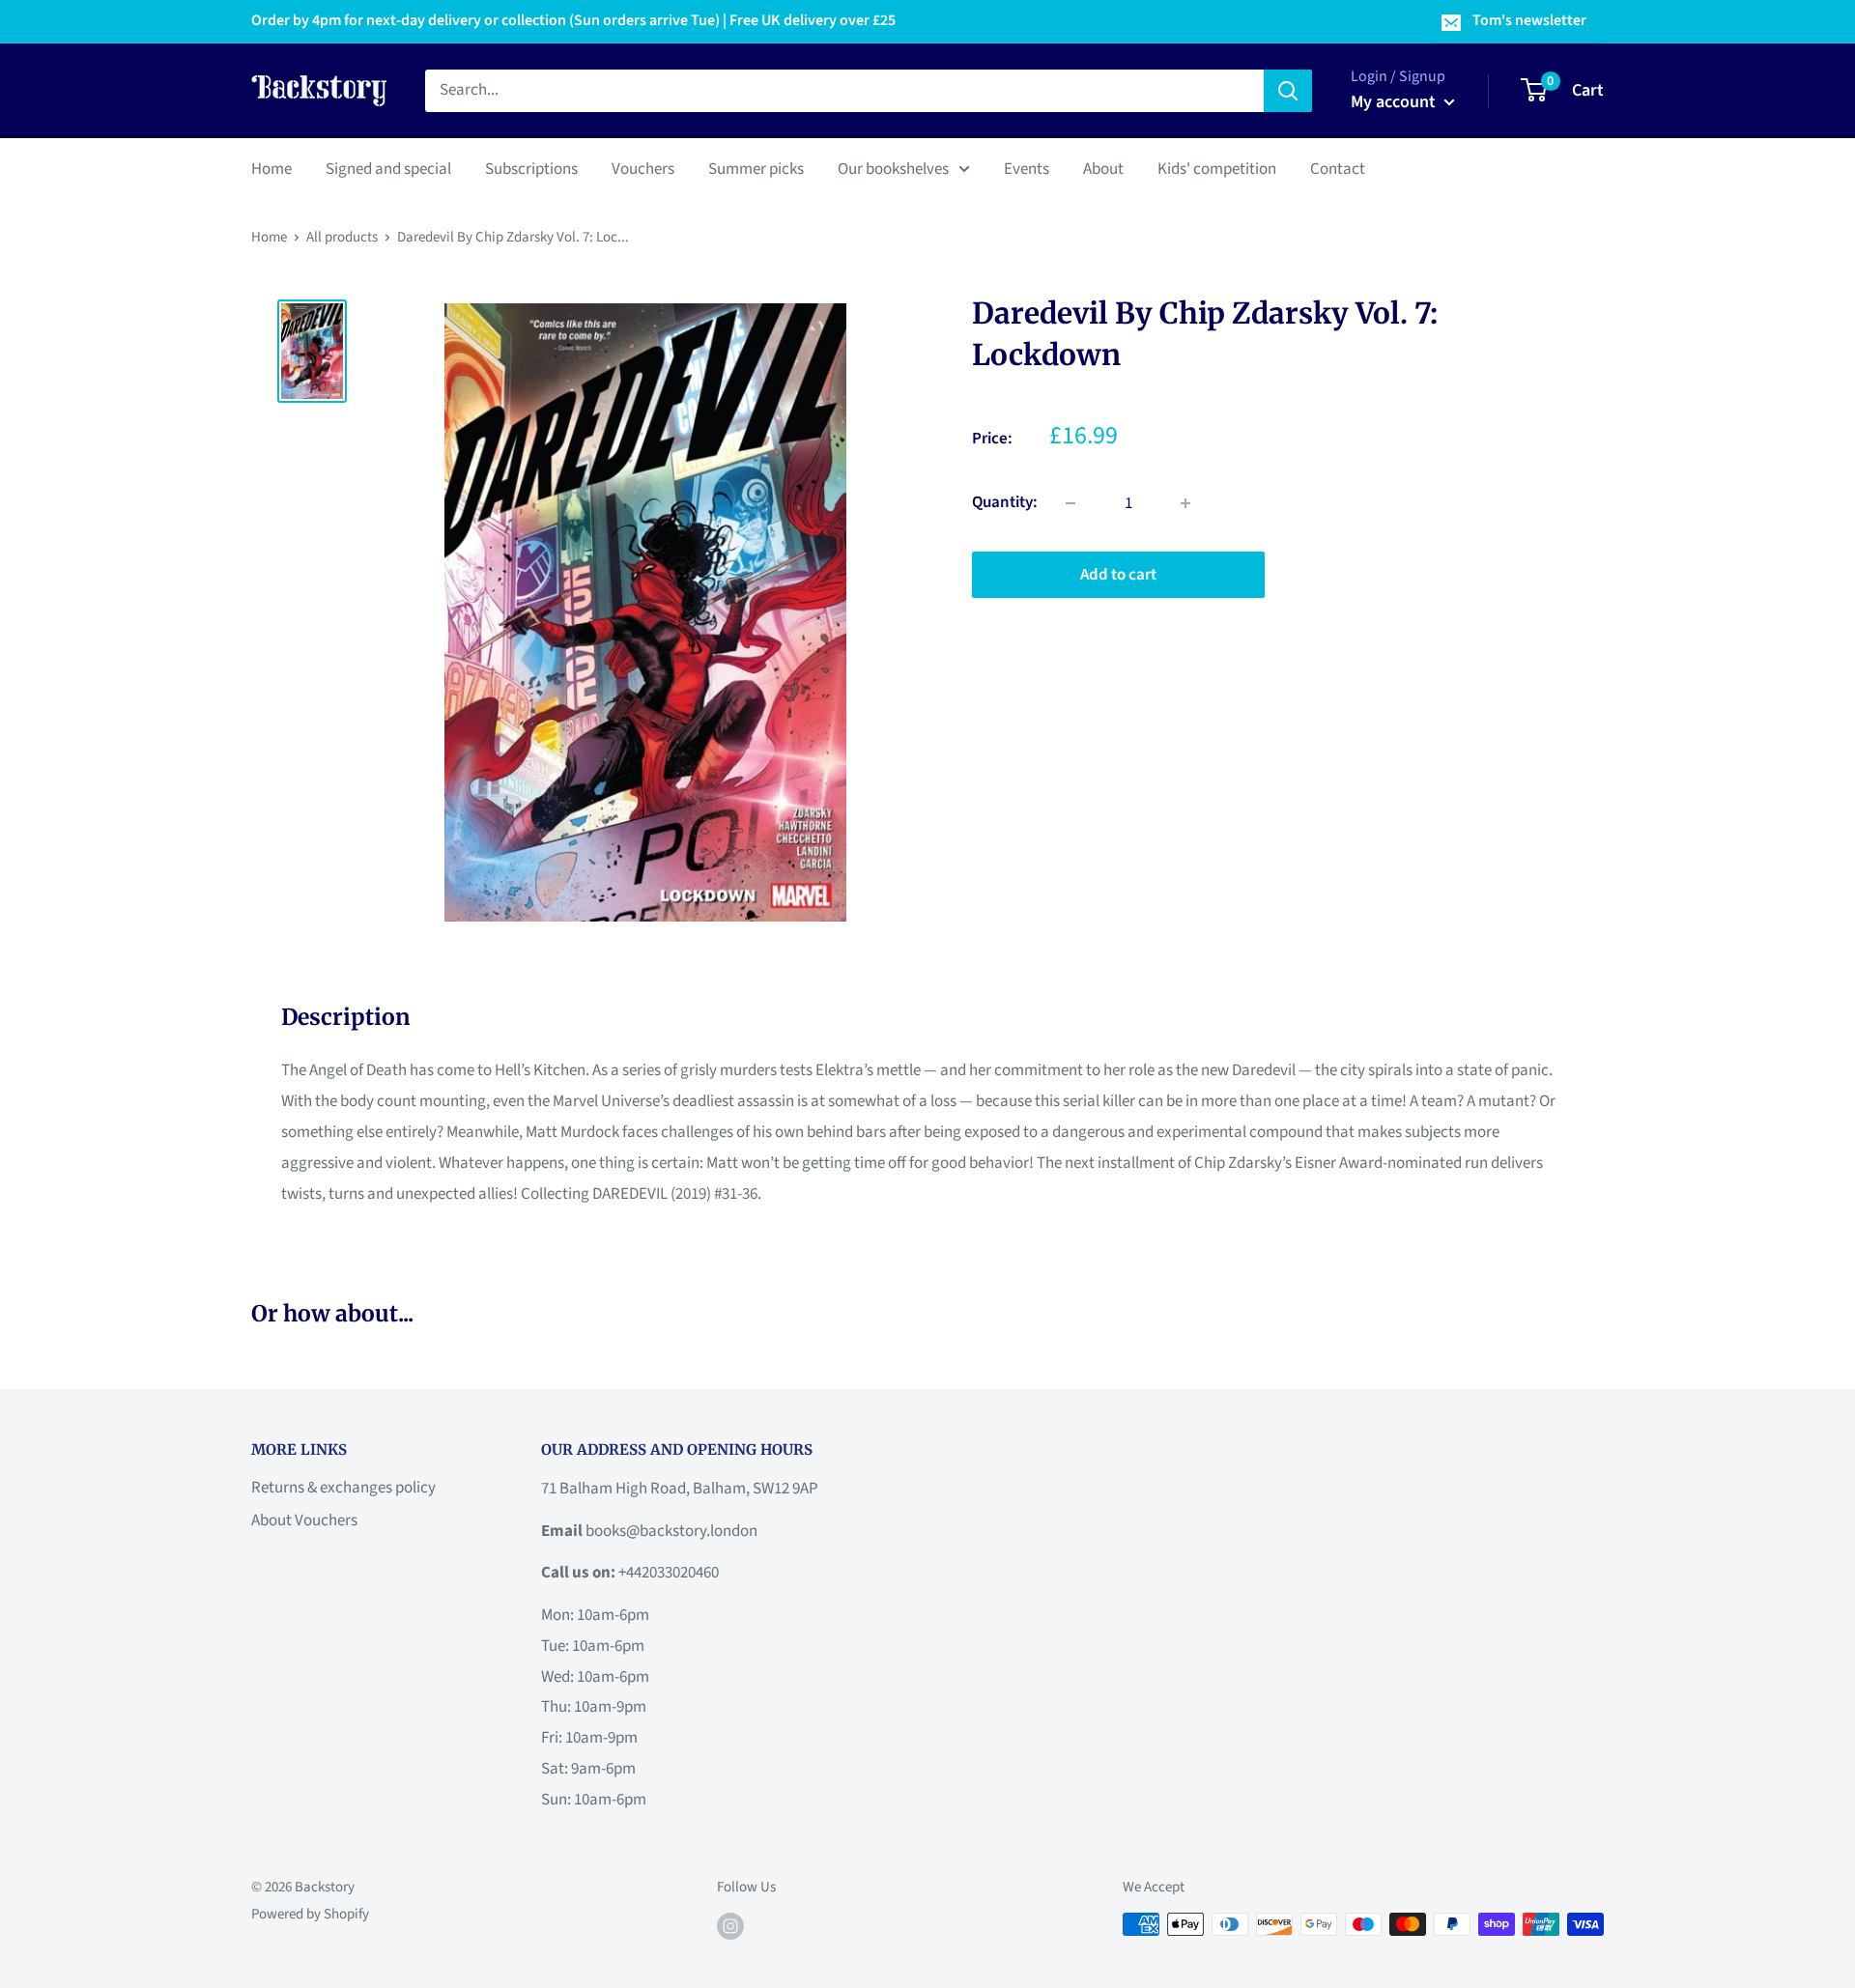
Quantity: (1005, 502)
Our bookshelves (893, 168)
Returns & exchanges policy (343, 1488)
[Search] (1288, 91)
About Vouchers (304, 1520)
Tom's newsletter (1529, 20)
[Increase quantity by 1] (1185, 503)
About (1103, 168)
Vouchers (643, 168)
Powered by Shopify (310, 1914)
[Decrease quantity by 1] (1070, 503)
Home (271, 168)
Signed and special (388, 168)
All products (342, 237)
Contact (1338, 168)
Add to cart (1118, 575)
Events (1027, 168)
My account (1395, 102)
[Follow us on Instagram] (730, 1926)
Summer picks (756, 168)
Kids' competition (1217, 168)
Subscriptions (531, 168)
